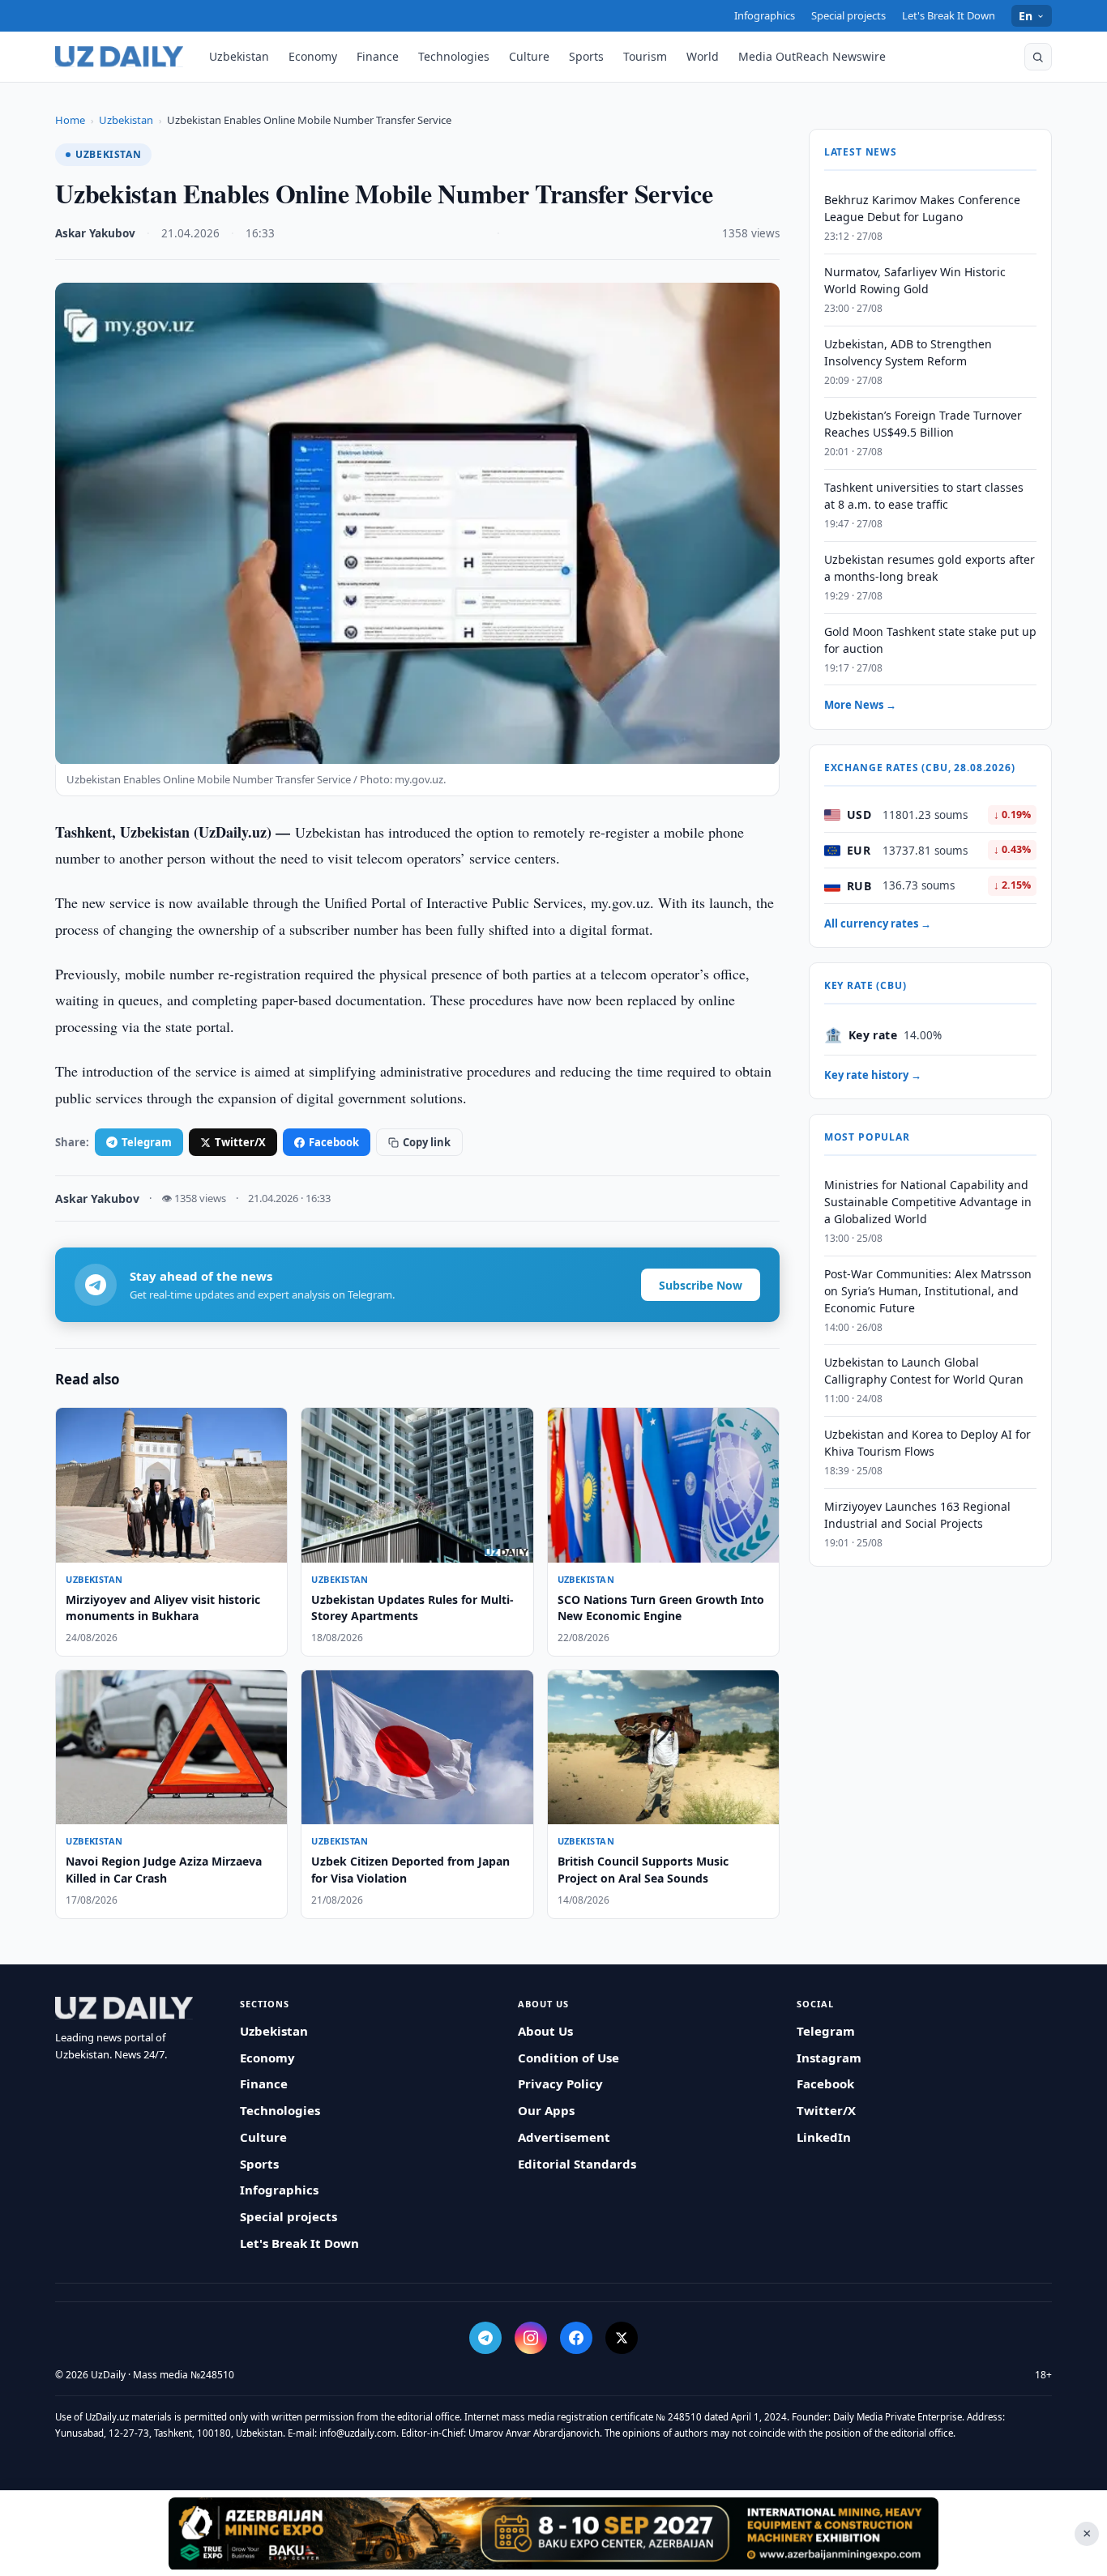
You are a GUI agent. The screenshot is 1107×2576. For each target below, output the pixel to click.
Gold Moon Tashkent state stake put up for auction (930, 640)
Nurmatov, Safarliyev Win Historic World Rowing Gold (915, 280)
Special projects (848, 15)
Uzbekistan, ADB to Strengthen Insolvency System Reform (908, 352)
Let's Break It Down (949, 15)
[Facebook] (576, 2338)
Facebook (334, 1142)
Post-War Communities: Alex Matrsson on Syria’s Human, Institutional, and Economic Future (928, 1291)
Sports (586, 56)
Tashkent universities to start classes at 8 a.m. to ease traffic (924, 496)
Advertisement (564, 2137)
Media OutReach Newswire (812, 56)
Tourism (645, 56)
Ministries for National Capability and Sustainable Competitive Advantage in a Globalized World (928, 1202)
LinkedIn (824, 2137)
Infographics (765, 15)
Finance (378, 56)
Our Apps (546, 2110)
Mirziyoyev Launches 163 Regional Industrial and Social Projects (917, 1515)
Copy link (427, 1142)
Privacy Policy (560, 2083)
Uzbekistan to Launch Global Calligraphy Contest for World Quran (924, 1371)
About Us (545, 2031)
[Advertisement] (553, 2533)
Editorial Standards (577, 2164)
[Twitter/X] (622, 2338)
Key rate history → (873, 1075)
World (703, 56)
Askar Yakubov (95, 233)
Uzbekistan (239, 56)
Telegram (147, 1142)
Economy (313, 56)
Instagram (829, 2058)
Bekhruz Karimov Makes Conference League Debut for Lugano (922, 208)
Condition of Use (568, 2058)
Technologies (454, 56)
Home (70, 120)
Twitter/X (240, 1142)
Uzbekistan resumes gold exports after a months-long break (930, 568)
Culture (529, 56)
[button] (1038, 57)
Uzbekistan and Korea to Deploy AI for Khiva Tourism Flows (927, 1443)
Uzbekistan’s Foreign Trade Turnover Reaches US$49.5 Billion (923, 424)
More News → (860, 706)
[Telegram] (485, 2338)
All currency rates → (878, 923)
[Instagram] (531, 2338)
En (1026, 16)
